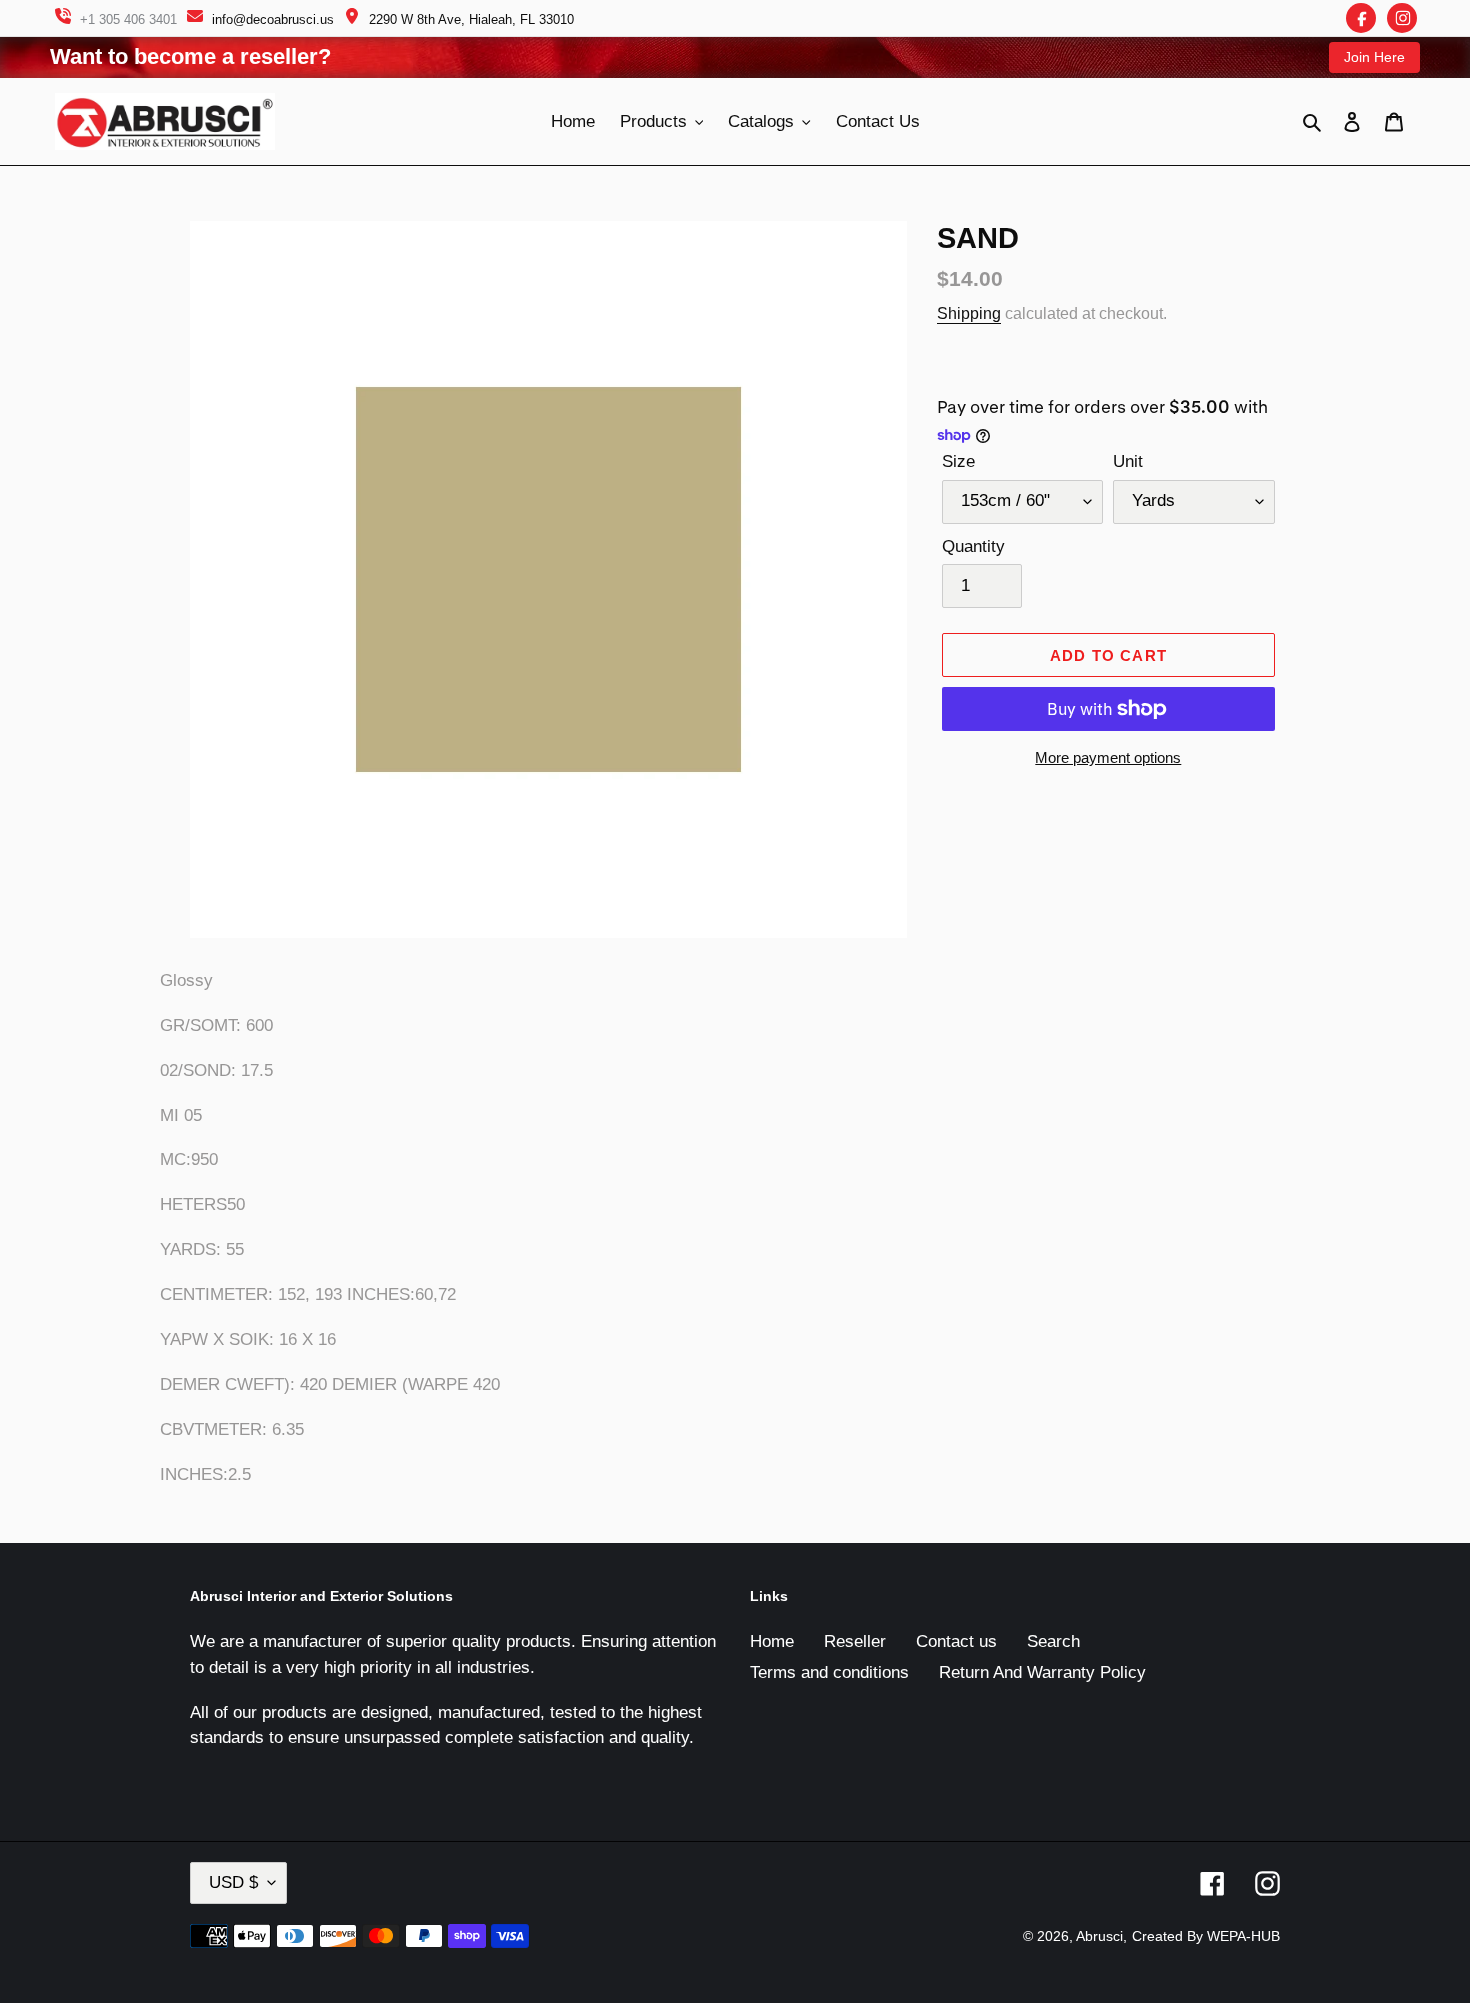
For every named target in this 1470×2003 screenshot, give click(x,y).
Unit (1128, 461)
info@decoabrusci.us (273, 19)
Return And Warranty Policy (1042, 1672)
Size (958, 461)
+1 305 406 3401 (128, 19)
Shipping (969, 313)
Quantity (973, 546)
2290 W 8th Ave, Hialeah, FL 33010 (471, 19)
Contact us (956, 1641)
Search (1053, 1641)
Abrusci (1099, 1936)
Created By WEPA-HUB (1206, 1936)
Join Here (1374, 57)
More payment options (1108, 757)
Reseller (855, 1641)
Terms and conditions (829, 1672)
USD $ (233, 1882)
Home (772, 1641)
